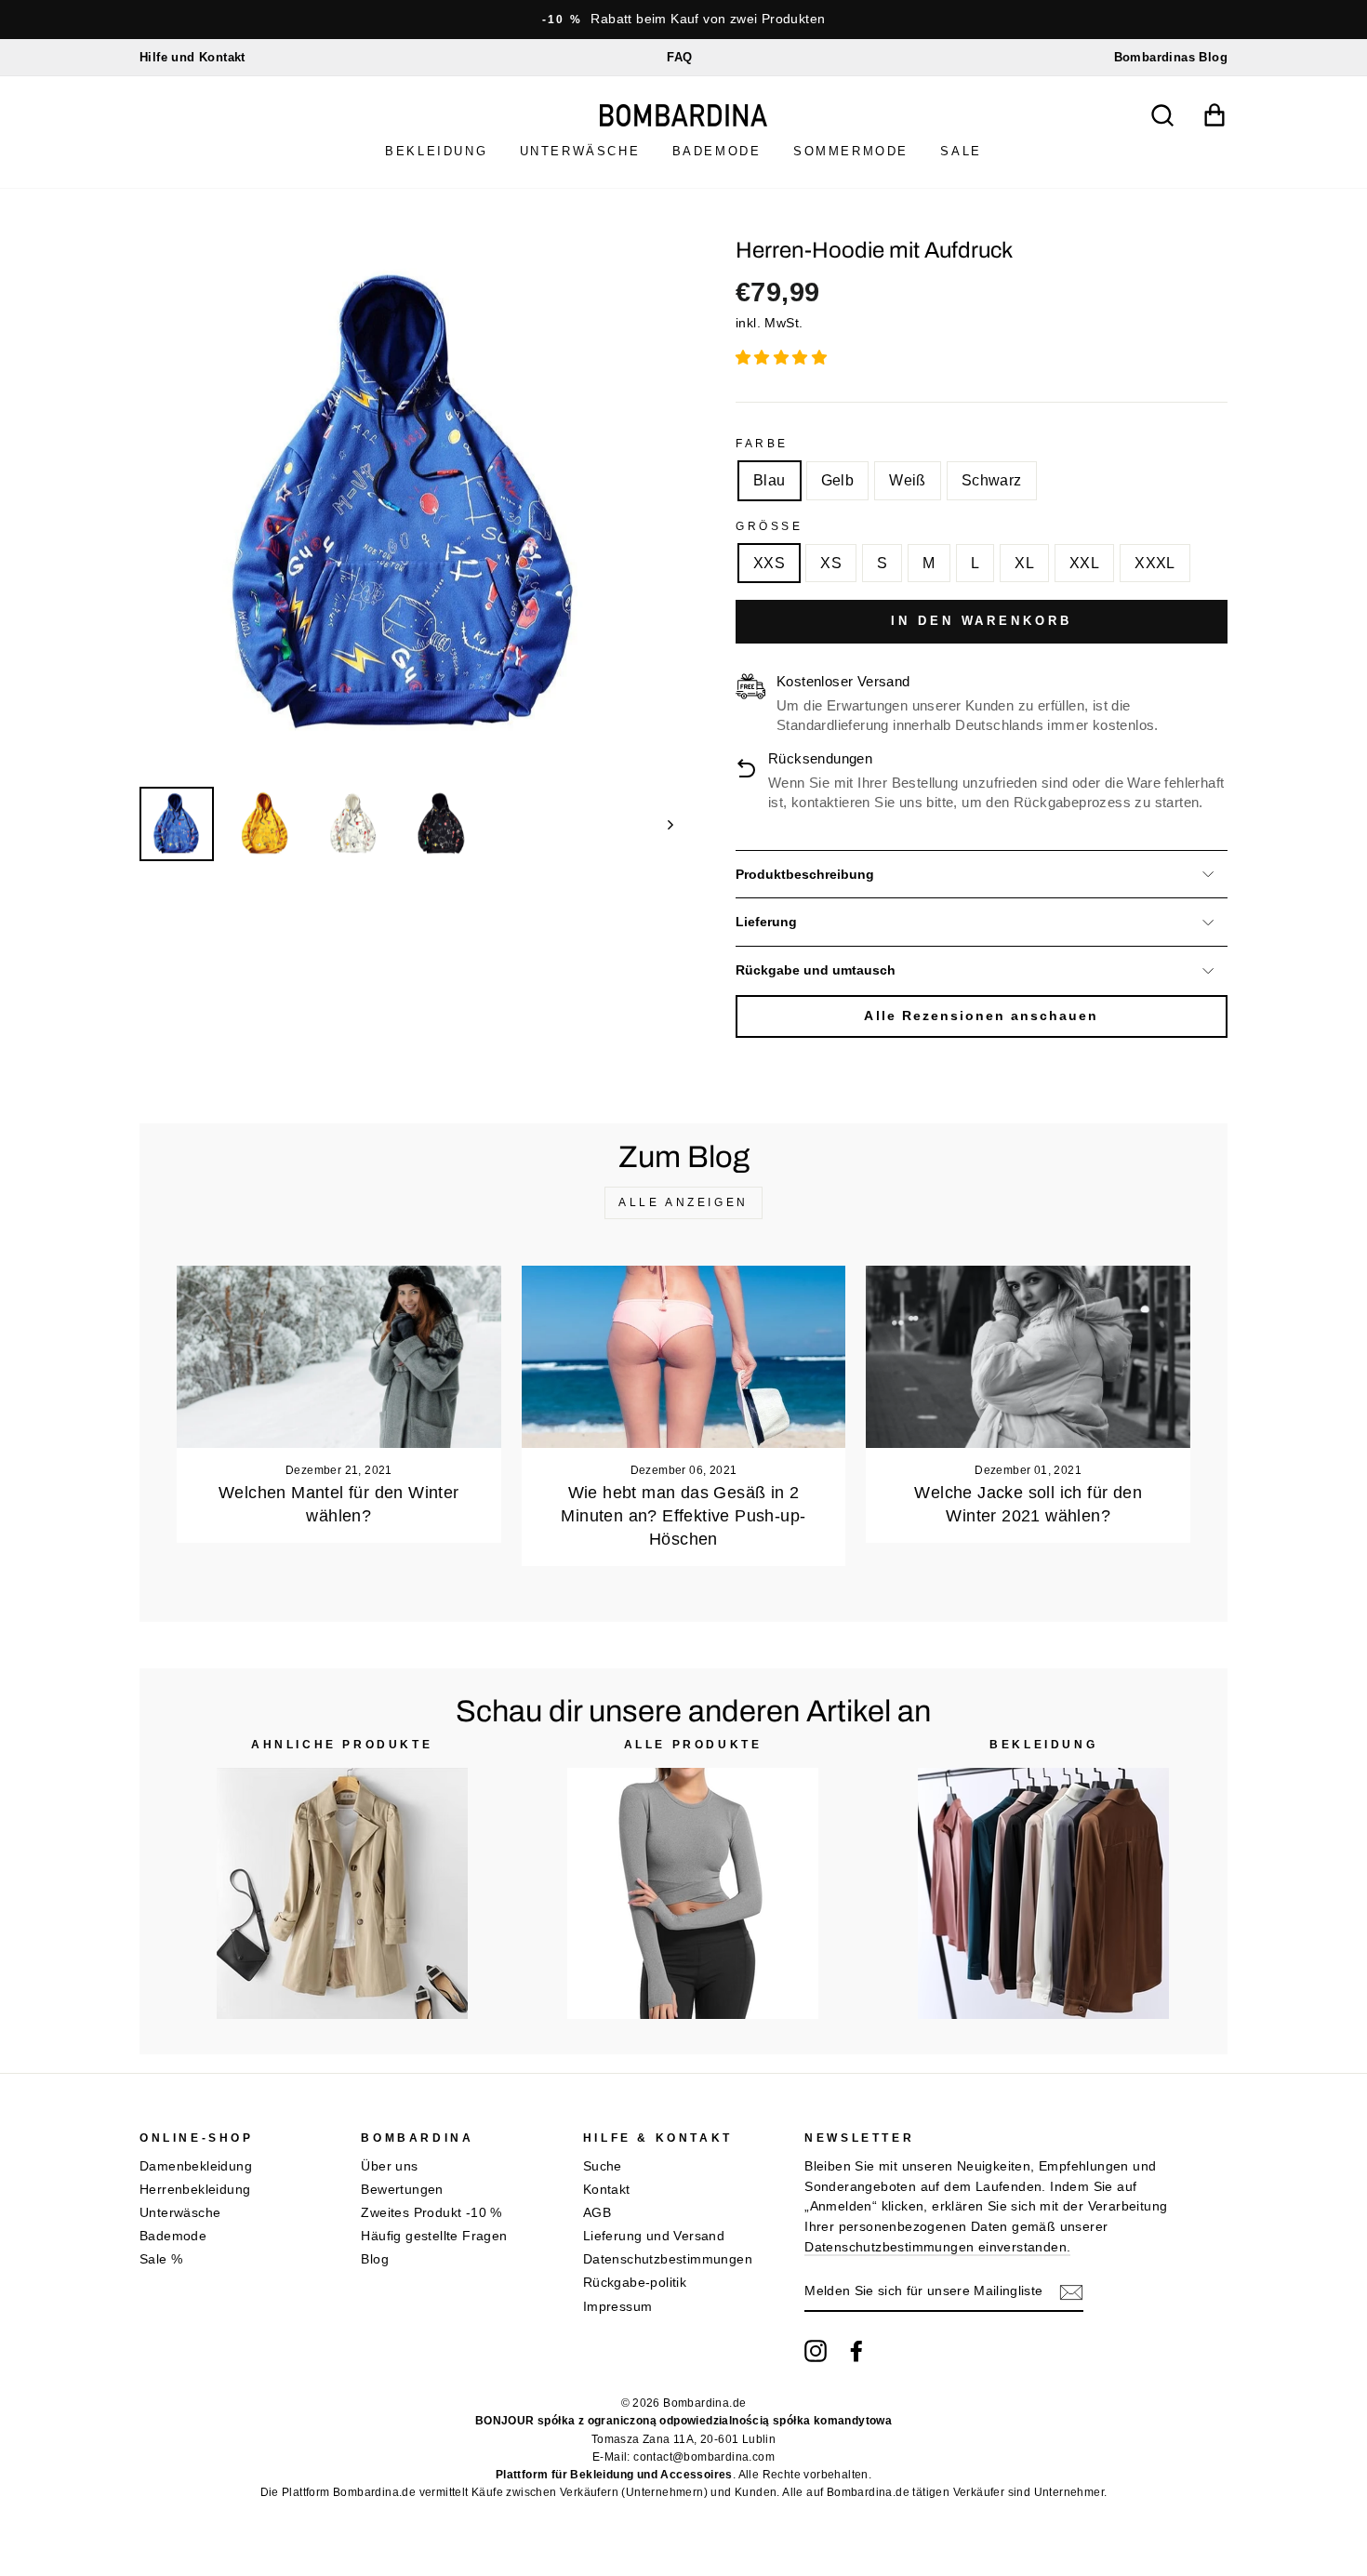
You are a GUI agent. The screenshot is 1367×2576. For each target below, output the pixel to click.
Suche (603, 2166)
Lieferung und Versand (654, 2236)
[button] (783, 358)
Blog (375, 2259)
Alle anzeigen (683, 1202)
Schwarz (992, 480)
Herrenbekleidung (195, 2190)
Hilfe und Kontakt (192, 57)
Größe (770, 526)
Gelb (838, 480)
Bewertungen (402, 2190)
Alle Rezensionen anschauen (981, 1016)
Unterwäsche (580, 151)
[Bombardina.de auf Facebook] (856, 2351)
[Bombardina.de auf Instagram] (816, 2351)
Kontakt (607, 2190)
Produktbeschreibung (805, 875)
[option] (683, 20)
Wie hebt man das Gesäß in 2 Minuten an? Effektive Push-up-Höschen (683, 1516)
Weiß (908, 480)
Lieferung (766, 922)
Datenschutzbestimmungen (668, 2259)
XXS (769, 563)
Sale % (161, 2259)
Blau (770, 480)
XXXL (1155, 563)
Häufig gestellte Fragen (434, 2236)
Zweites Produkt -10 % (431, 2213)
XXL (1084, 563)
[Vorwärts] (662, 824)
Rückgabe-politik (635, 2283)
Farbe (762, 444)
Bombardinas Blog (1171, 57)
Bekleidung (436, 151)
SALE (961, 151)
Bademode (717, 151)
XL (1024, 563)
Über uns (389, 2166)
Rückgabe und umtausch (816, 970)
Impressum (618, 2307)
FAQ (679, 57)
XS (831, 563)
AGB (597, 2213)
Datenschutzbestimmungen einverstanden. (937, 2247)
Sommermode (851, 151)
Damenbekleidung (196, 2166)
